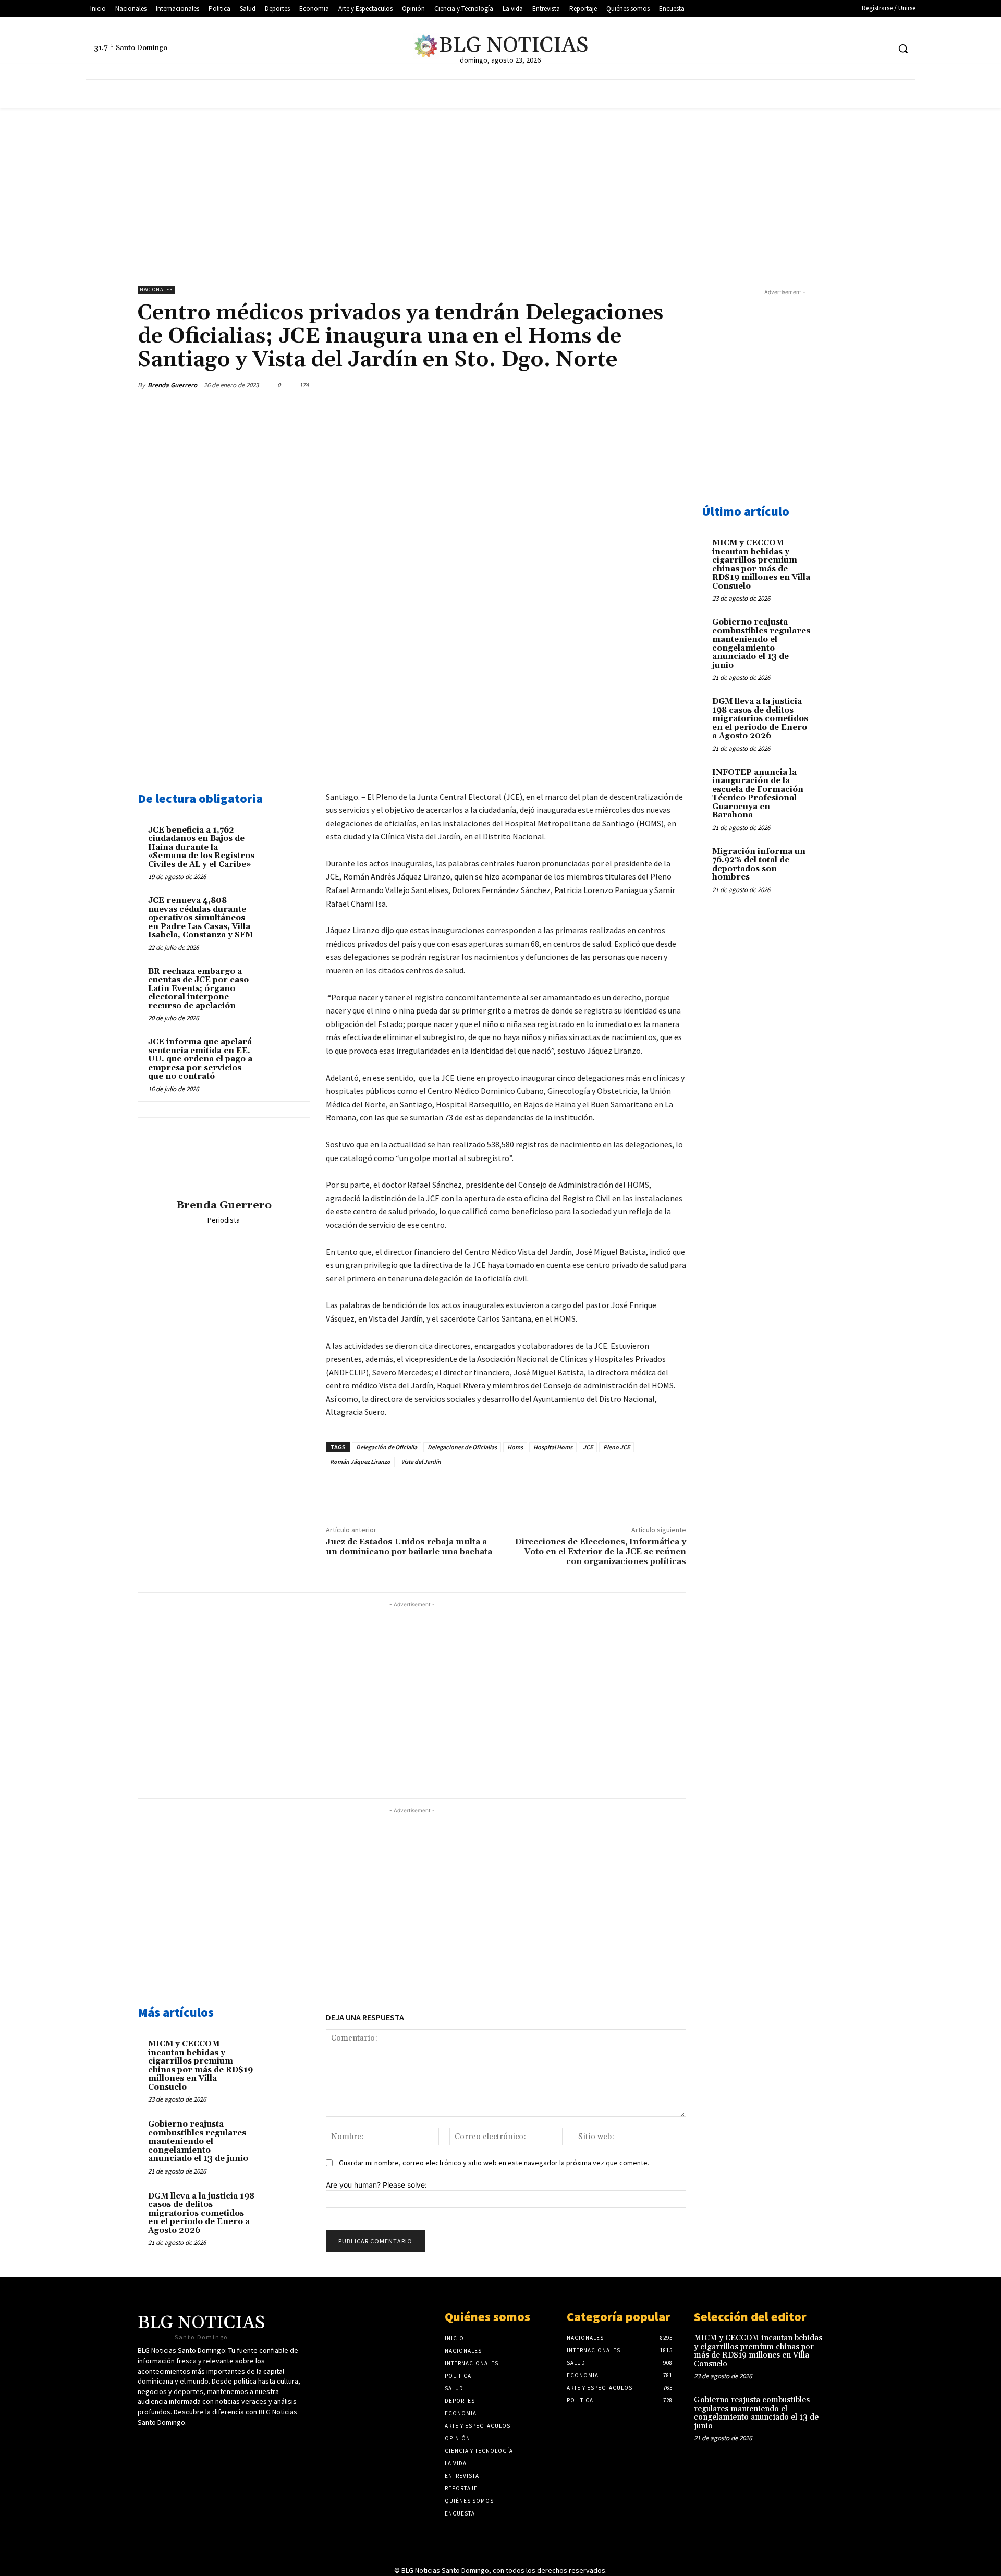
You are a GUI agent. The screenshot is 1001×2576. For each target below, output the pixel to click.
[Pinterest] (627, 385)
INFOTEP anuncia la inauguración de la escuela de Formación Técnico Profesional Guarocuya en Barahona (758, 794)
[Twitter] (822, 49)
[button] (903, 48)
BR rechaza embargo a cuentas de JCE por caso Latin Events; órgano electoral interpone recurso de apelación (198, 989)
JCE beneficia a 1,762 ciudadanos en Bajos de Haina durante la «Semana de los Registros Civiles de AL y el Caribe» (201, 847)
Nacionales (156, 290)
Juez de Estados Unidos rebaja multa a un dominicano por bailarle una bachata (409, 1547)
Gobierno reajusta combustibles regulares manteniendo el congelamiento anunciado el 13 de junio (198, 2141)
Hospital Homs (553, 1447)
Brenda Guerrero (172, 385)
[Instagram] (881, 49)
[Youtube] (862, 49)
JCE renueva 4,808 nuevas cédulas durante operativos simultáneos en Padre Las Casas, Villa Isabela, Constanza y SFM (200, 918)
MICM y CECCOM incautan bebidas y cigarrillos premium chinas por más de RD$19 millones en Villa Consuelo (200, 2066)
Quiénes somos (487, 2317)
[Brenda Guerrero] (224, 1160)
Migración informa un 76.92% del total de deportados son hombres (759, 865)
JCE (588, 1447)
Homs (515, 1447)
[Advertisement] (500, 187)
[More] (675, 385)
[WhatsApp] (651, 385)
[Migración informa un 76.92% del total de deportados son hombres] (835, 864)
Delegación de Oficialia (387, 1447)
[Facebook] (842, 49)
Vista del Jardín (421, 1462)
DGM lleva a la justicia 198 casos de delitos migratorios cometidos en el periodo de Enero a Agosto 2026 (201, 2213)
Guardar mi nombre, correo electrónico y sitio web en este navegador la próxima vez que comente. (494, 2163)
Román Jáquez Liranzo (360, 1462)
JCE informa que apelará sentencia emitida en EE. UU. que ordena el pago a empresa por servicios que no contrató (200, 1059)
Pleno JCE (617, 1447)
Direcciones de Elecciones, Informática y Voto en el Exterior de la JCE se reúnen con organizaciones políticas (601, 1552)
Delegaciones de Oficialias (462, 1447)
